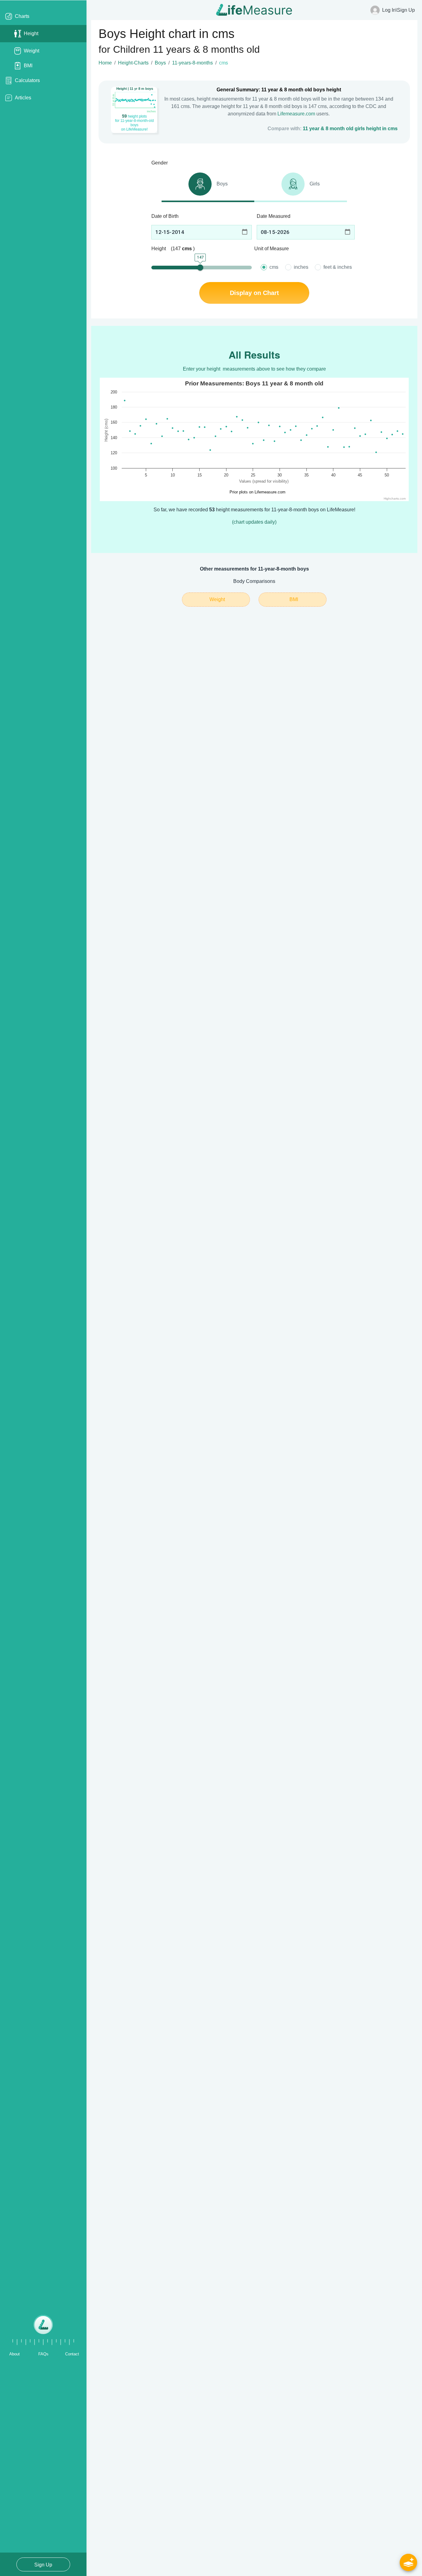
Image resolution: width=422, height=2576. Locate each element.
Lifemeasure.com (296, 114)
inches (301, 267)
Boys (160, 63)
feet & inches (338, 267)
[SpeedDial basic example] (408, 2562)
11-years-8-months (192, 63)
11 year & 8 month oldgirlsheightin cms (350, 129)
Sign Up (43, 2565)
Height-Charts (133, 63)
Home (105, 63)
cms (274, 267)
